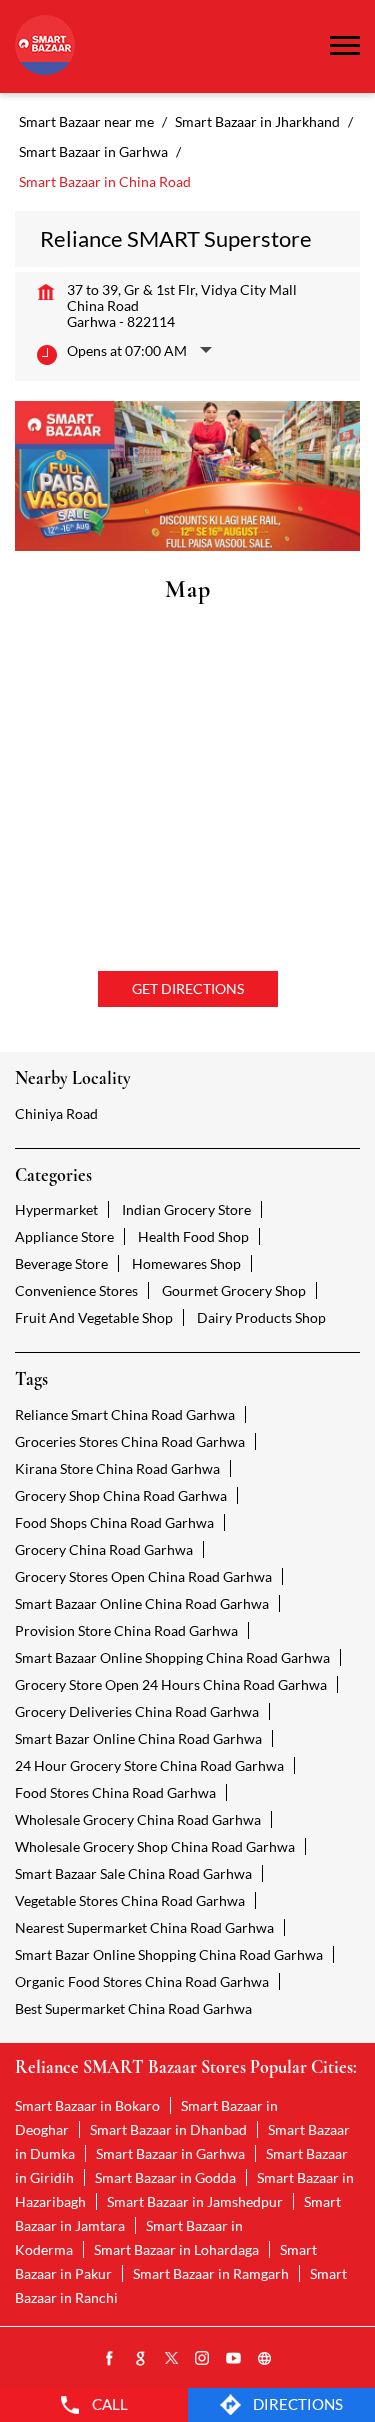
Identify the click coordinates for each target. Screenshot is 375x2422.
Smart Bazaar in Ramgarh (211, 2273)
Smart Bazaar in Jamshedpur (195, 2201)
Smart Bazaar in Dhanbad (168, 2129)
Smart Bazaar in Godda (165, 2177)
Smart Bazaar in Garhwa (170, 2153)
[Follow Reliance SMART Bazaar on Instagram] (203, 2359)
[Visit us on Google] (141, 2359)
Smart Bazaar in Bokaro (87, 2105)
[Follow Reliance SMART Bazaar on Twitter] (172, 2359)
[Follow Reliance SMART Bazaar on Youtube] (234, 2359)
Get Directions (188, 988)
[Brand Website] (265, 2359)
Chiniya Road (56, 1113)
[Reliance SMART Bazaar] (45, 46)
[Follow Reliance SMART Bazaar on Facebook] (110, 2359)
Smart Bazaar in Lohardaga (176, 2249)
